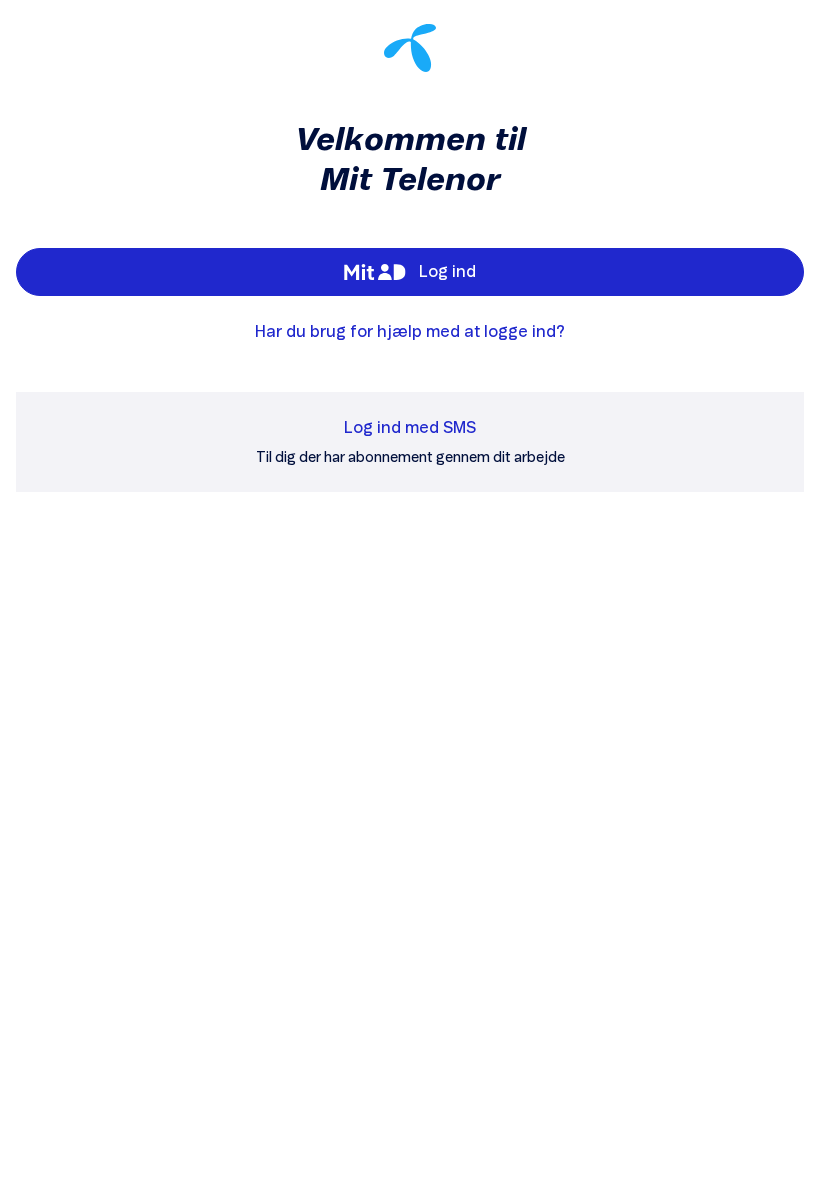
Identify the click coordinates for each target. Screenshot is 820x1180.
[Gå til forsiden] (410, 48)
